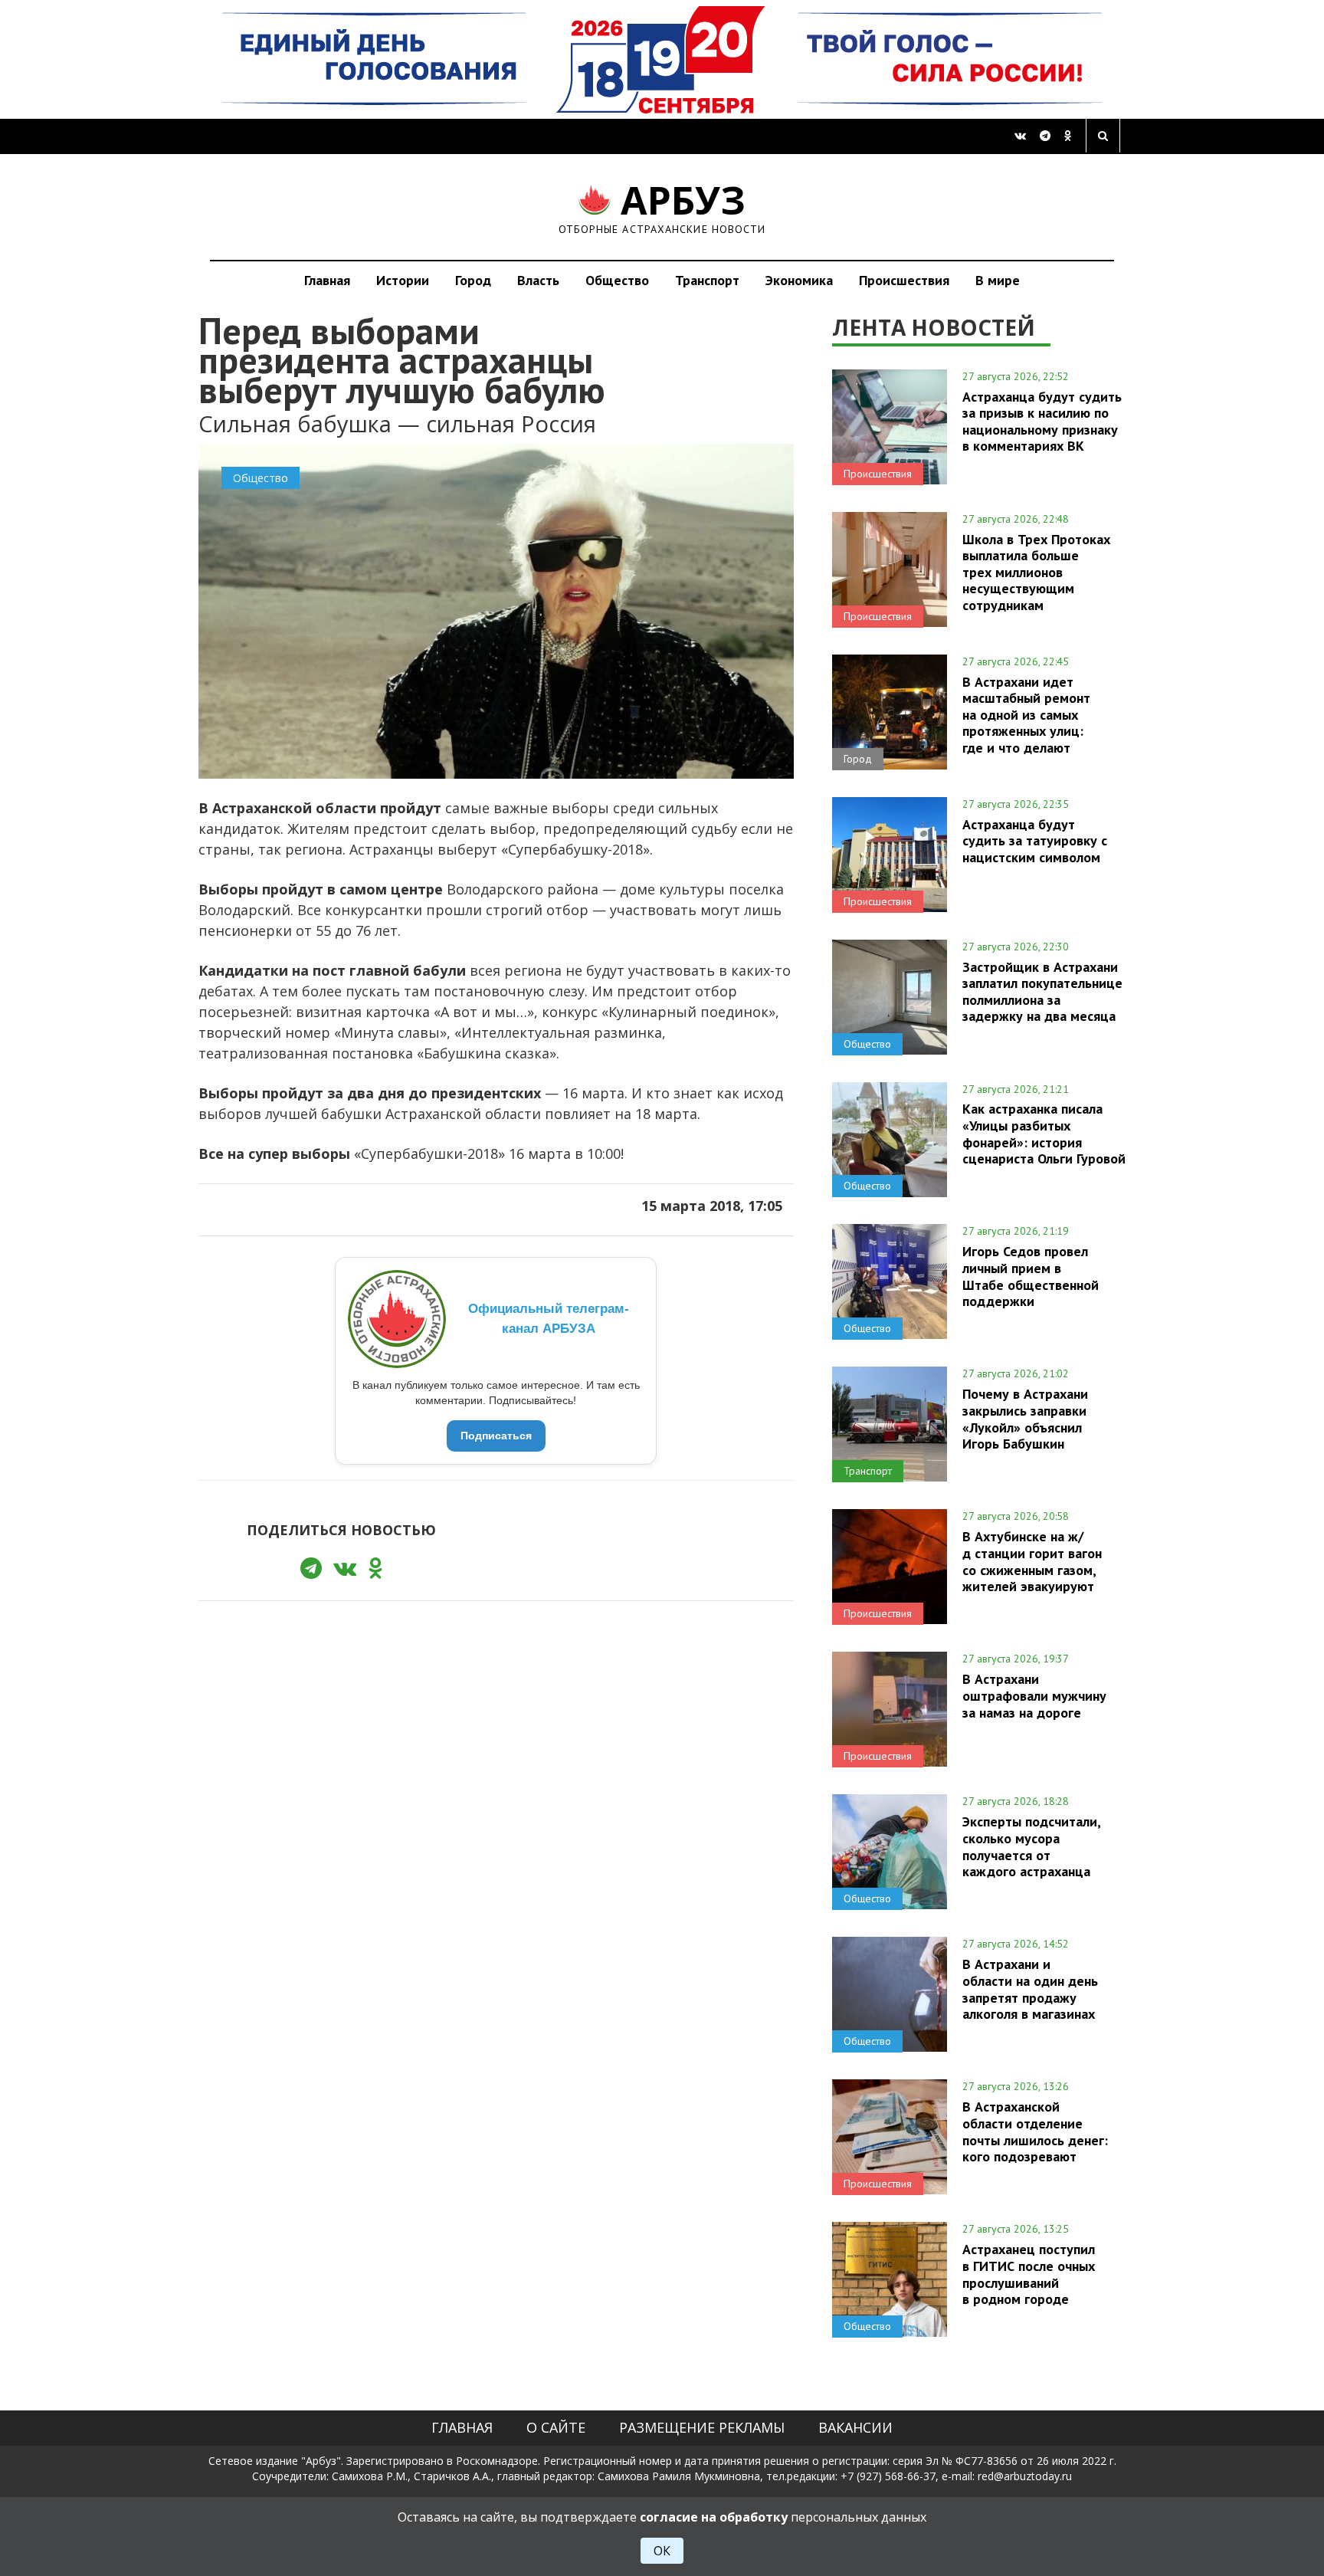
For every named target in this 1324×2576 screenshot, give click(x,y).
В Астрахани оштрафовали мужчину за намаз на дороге (1034, 1695)
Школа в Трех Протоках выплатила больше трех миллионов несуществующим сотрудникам (1036, 572)
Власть (538, 280)
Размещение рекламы (702, 2427)
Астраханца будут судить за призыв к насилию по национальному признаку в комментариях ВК (1042, 421)
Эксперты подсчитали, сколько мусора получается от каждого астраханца (1031, 1846)
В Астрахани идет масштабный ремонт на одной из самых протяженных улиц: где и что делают (1026, 715)
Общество (617, 280)
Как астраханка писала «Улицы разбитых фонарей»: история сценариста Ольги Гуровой (1044, 1133)
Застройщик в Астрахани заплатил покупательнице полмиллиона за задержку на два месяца (1042, 991)
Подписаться (496, 1436)
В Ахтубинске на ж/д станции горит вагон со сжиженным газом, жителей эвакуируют (1032, 1561)
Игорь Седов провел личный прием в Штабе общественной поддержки (1031, 1276)
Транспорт (707, 280)
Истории (403, 280)
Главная (327, 280)
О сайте (556, 2427)
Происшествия (904, 280)
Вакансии (855, 2427)
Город (473, 280)
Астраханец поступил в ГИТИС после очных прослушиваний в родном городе (1029, 2274)
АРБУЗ (662, 207)
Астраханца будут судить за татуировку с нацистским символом (1035, 841)
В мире (998, 280)
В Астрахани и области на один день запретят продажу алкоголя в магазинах (1030, 1989)
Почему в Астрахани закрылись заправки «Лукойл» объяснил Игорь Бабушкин (1025, 1418)
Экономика (799, 280)
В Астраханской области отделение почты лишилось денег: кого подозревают (1035, 2131)
